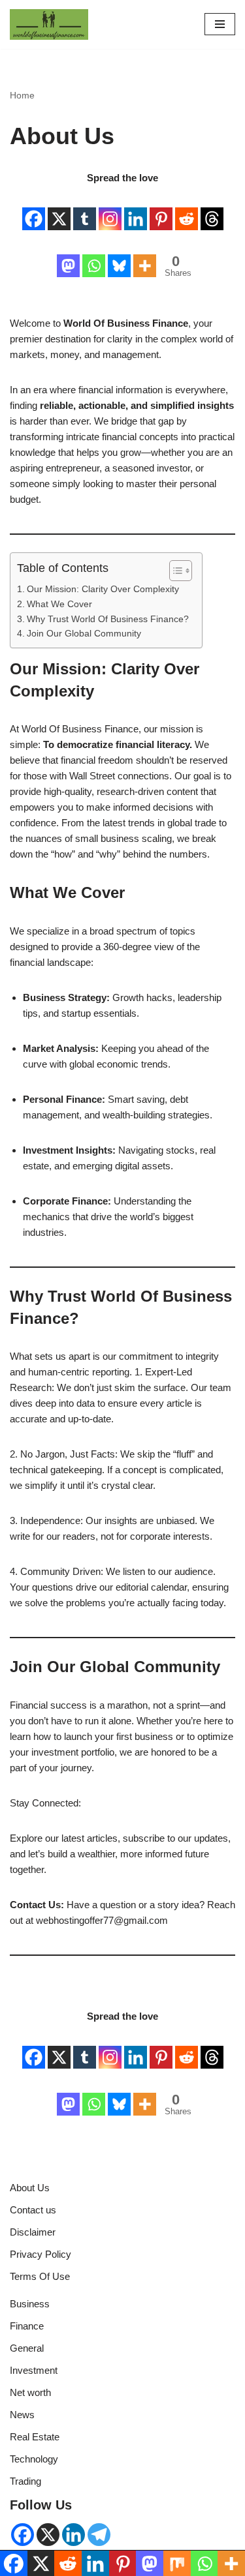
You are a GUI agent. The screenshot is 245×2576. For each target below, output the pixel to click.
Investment (34, 2370)
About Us (30, 2188)
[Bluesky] (119, 256)
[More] (145, 256)
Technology (34, 2459)
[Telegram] (99, 2535)
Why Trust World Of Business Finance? (108, 619)
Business (30, 2304)
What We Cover (59, 604)
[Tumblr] (85, 209)
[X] (59, 209)
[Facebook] (34, 209)
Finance (27, 2326)
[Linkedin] (136, 209)
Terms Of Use (40, 2276)
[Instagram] (110, 209)
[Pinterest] (161, 209)
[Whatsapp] (94, 256)
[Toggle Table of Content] (174, 571)
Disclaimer (33, 2232)
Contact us (33, 2210)
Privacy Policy (41, 2254)
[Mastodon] (68, 256)
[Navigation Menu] (220, 24)
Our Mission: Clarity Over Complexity (103, 589)
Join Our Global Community (84, 634)
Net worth (30, 2392)
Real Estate (35, 2437)
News (22, 2415)
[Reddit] (187, 209)
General (27, 2348)
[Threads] (212, 209)
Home (22, 95)
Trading (25, 2481)
